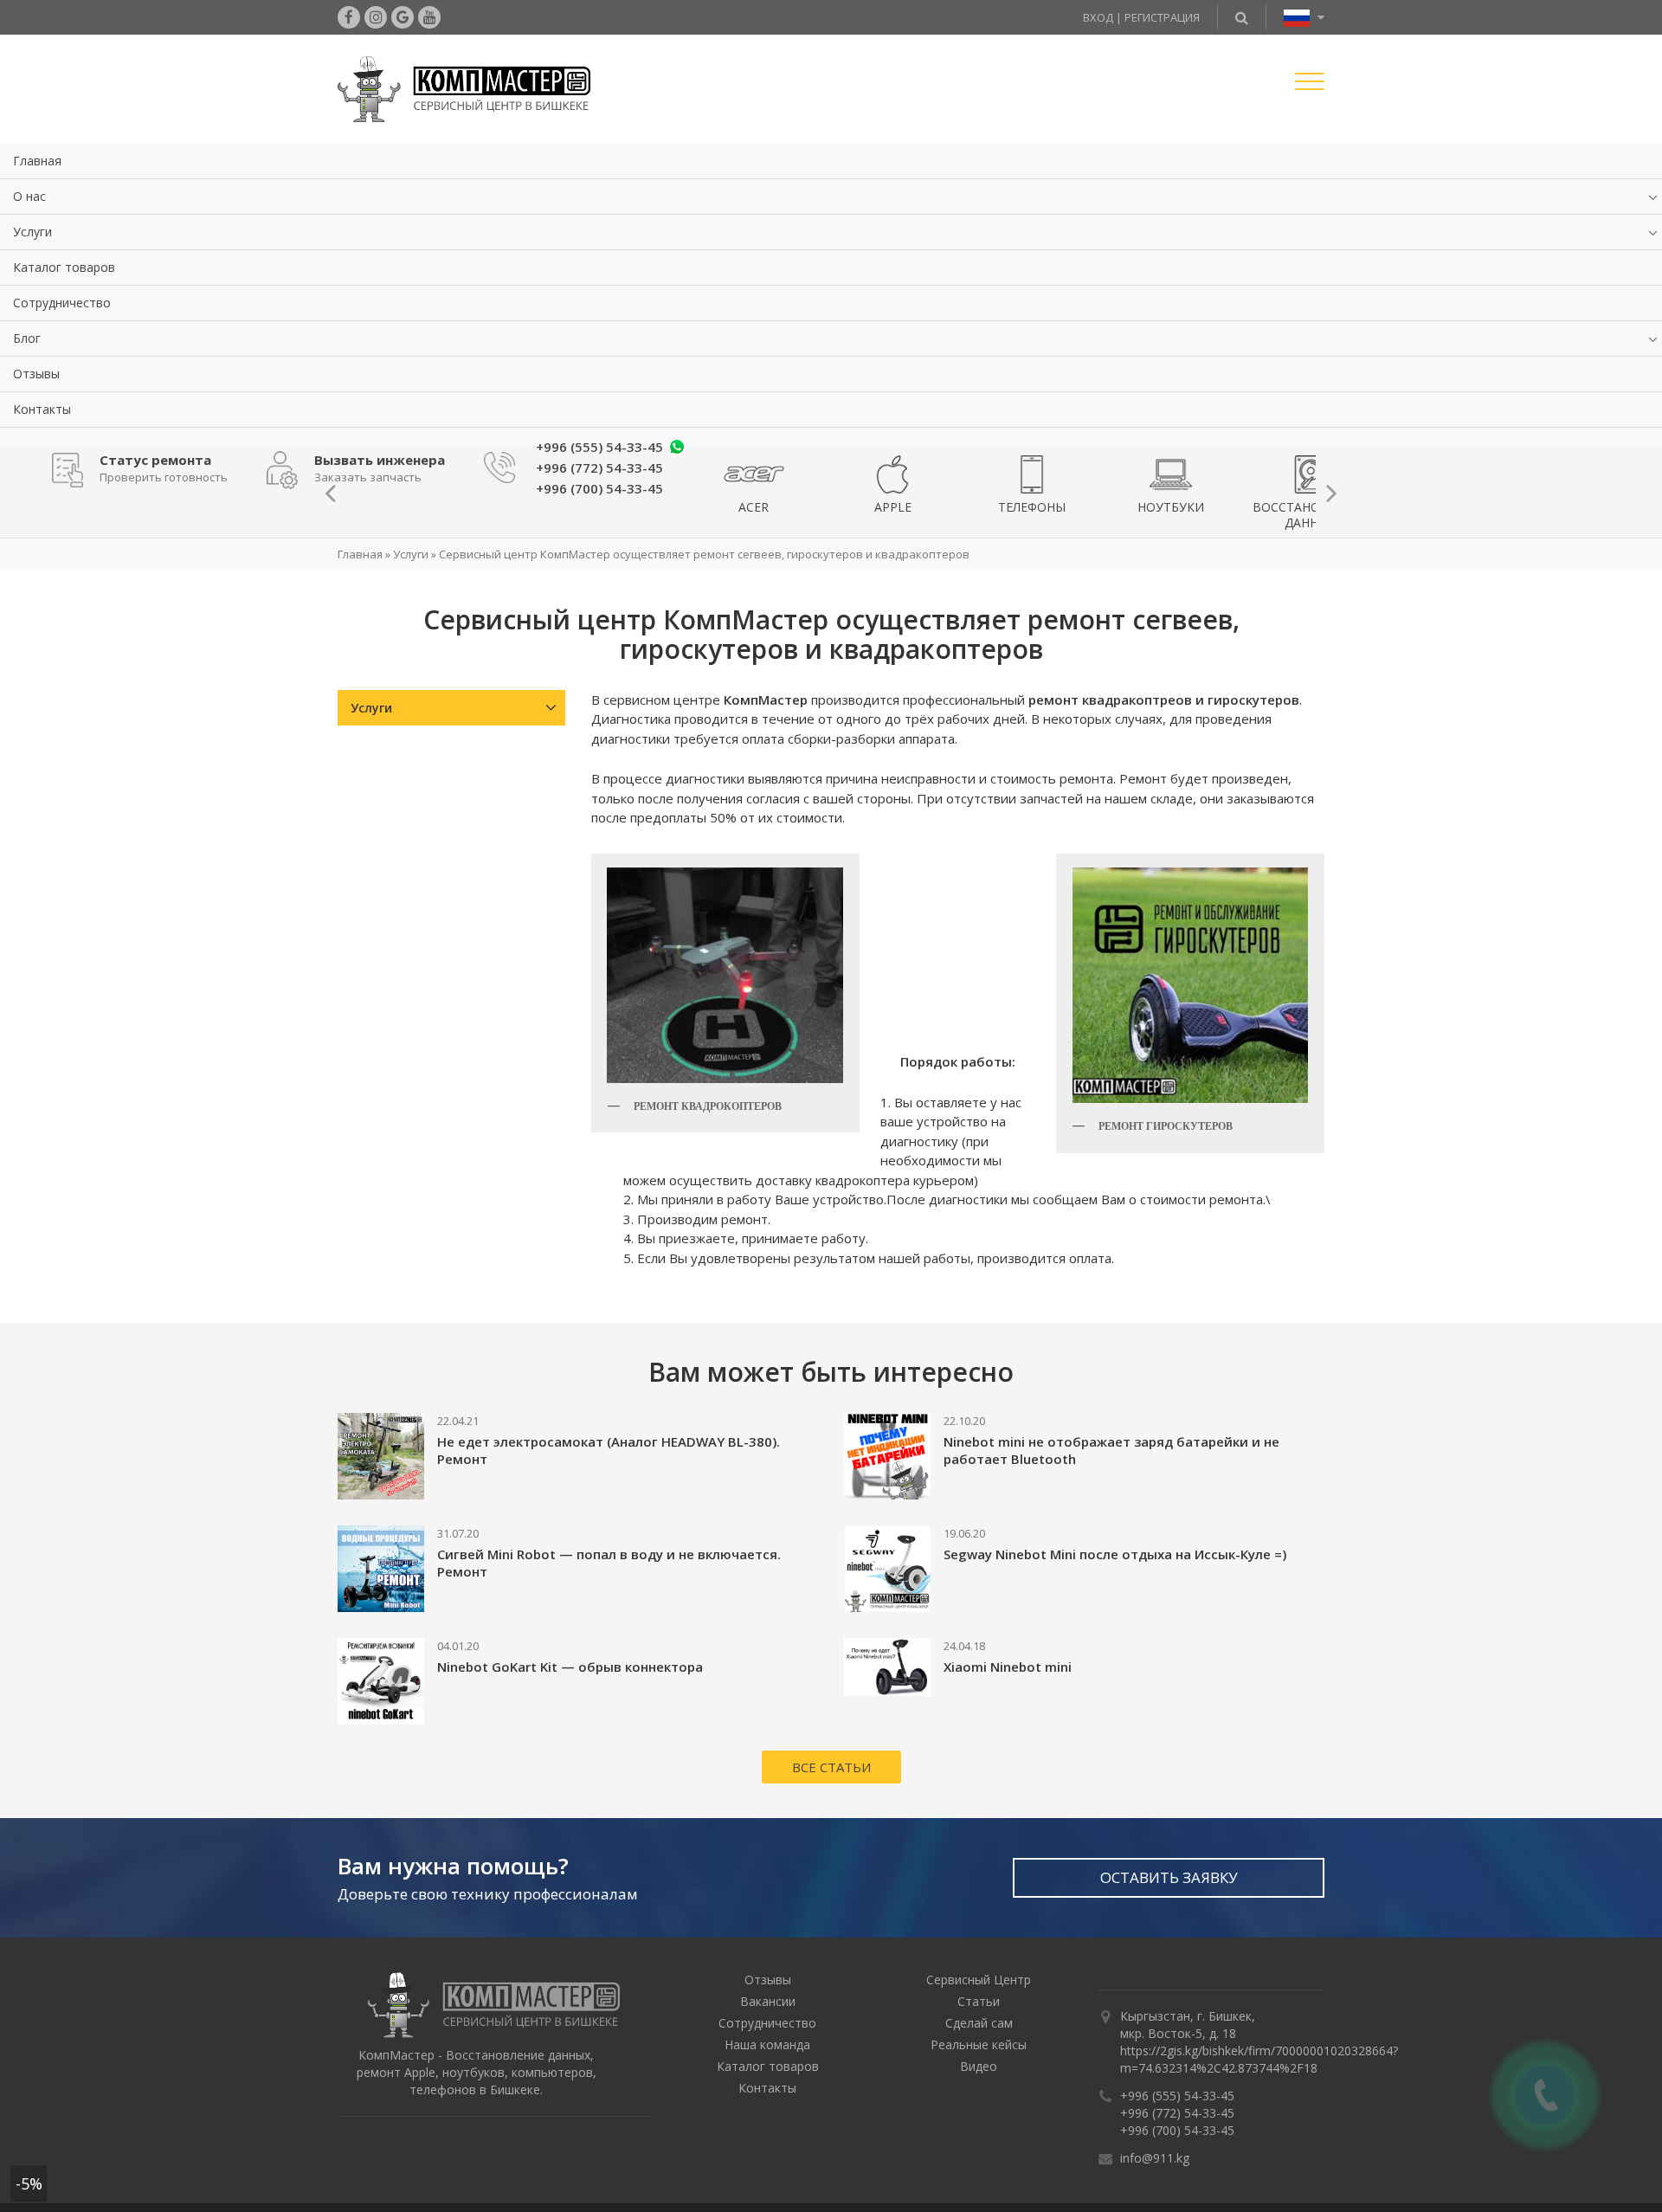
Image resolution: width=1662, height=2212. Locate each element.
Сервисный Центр (979, 1978)
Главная (37, 161)
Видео (979, 2064)
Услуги (32, 232)
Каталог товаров (64, 267)
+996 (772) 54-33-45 (1177, 2111)
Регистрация (1162, 17)
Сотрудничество (62, 303)
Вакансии (768, 1999)
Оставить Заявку (1169, 1876)
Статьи (979, 1999)
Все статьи (831, 1765)
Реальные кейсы (979, 2043)
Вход (1098, 17)
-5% (29, 2183)
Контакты (42, 409)
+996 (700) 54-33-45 (1177, 2128)
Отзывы (36, 374)
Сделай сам (979, 2021)
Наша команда (767, 2043)
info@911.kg (1155, 2156)
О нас (29, 196)
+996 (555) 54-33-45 (599, 447)
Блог (27, 338)
